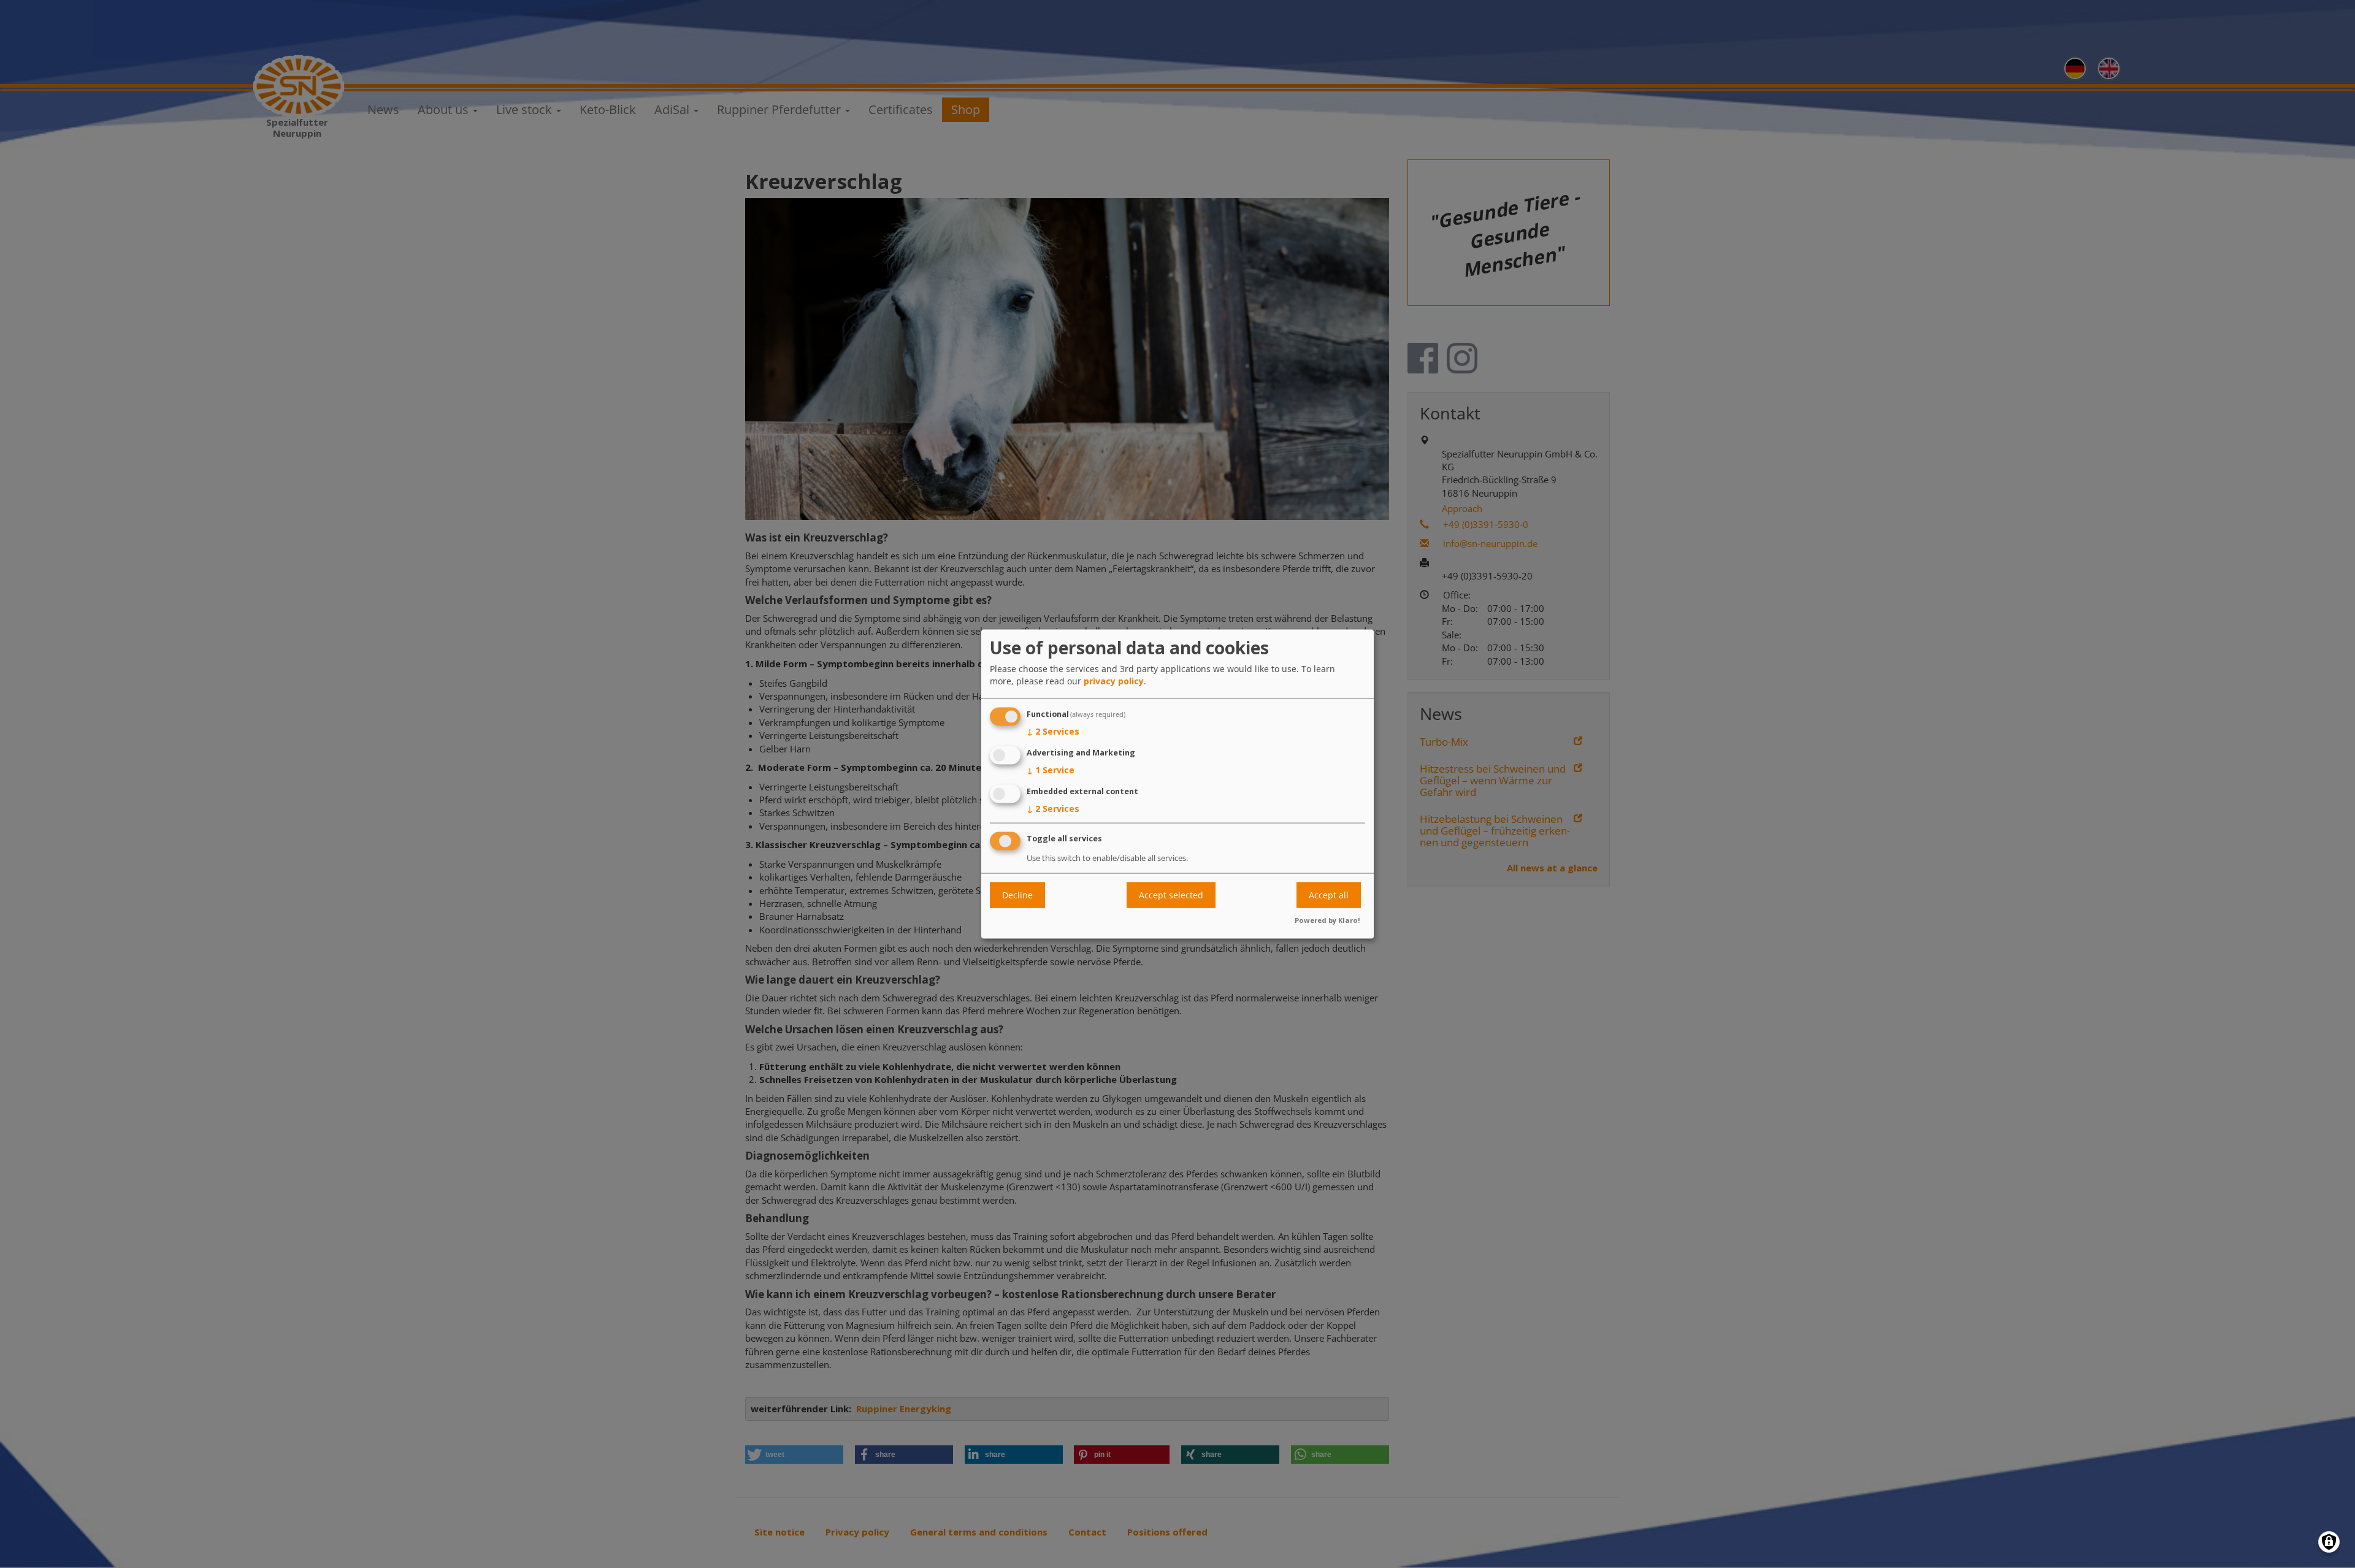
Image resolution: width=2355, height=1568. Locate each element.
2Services (1053, 731)
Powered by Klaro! (1327, 920)
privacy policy (1114, 681)
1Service (1051, 769)
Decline (1017, 895)
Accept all (1329, 895)
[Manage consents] (2329, 1542)
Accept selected (1171, 895)
